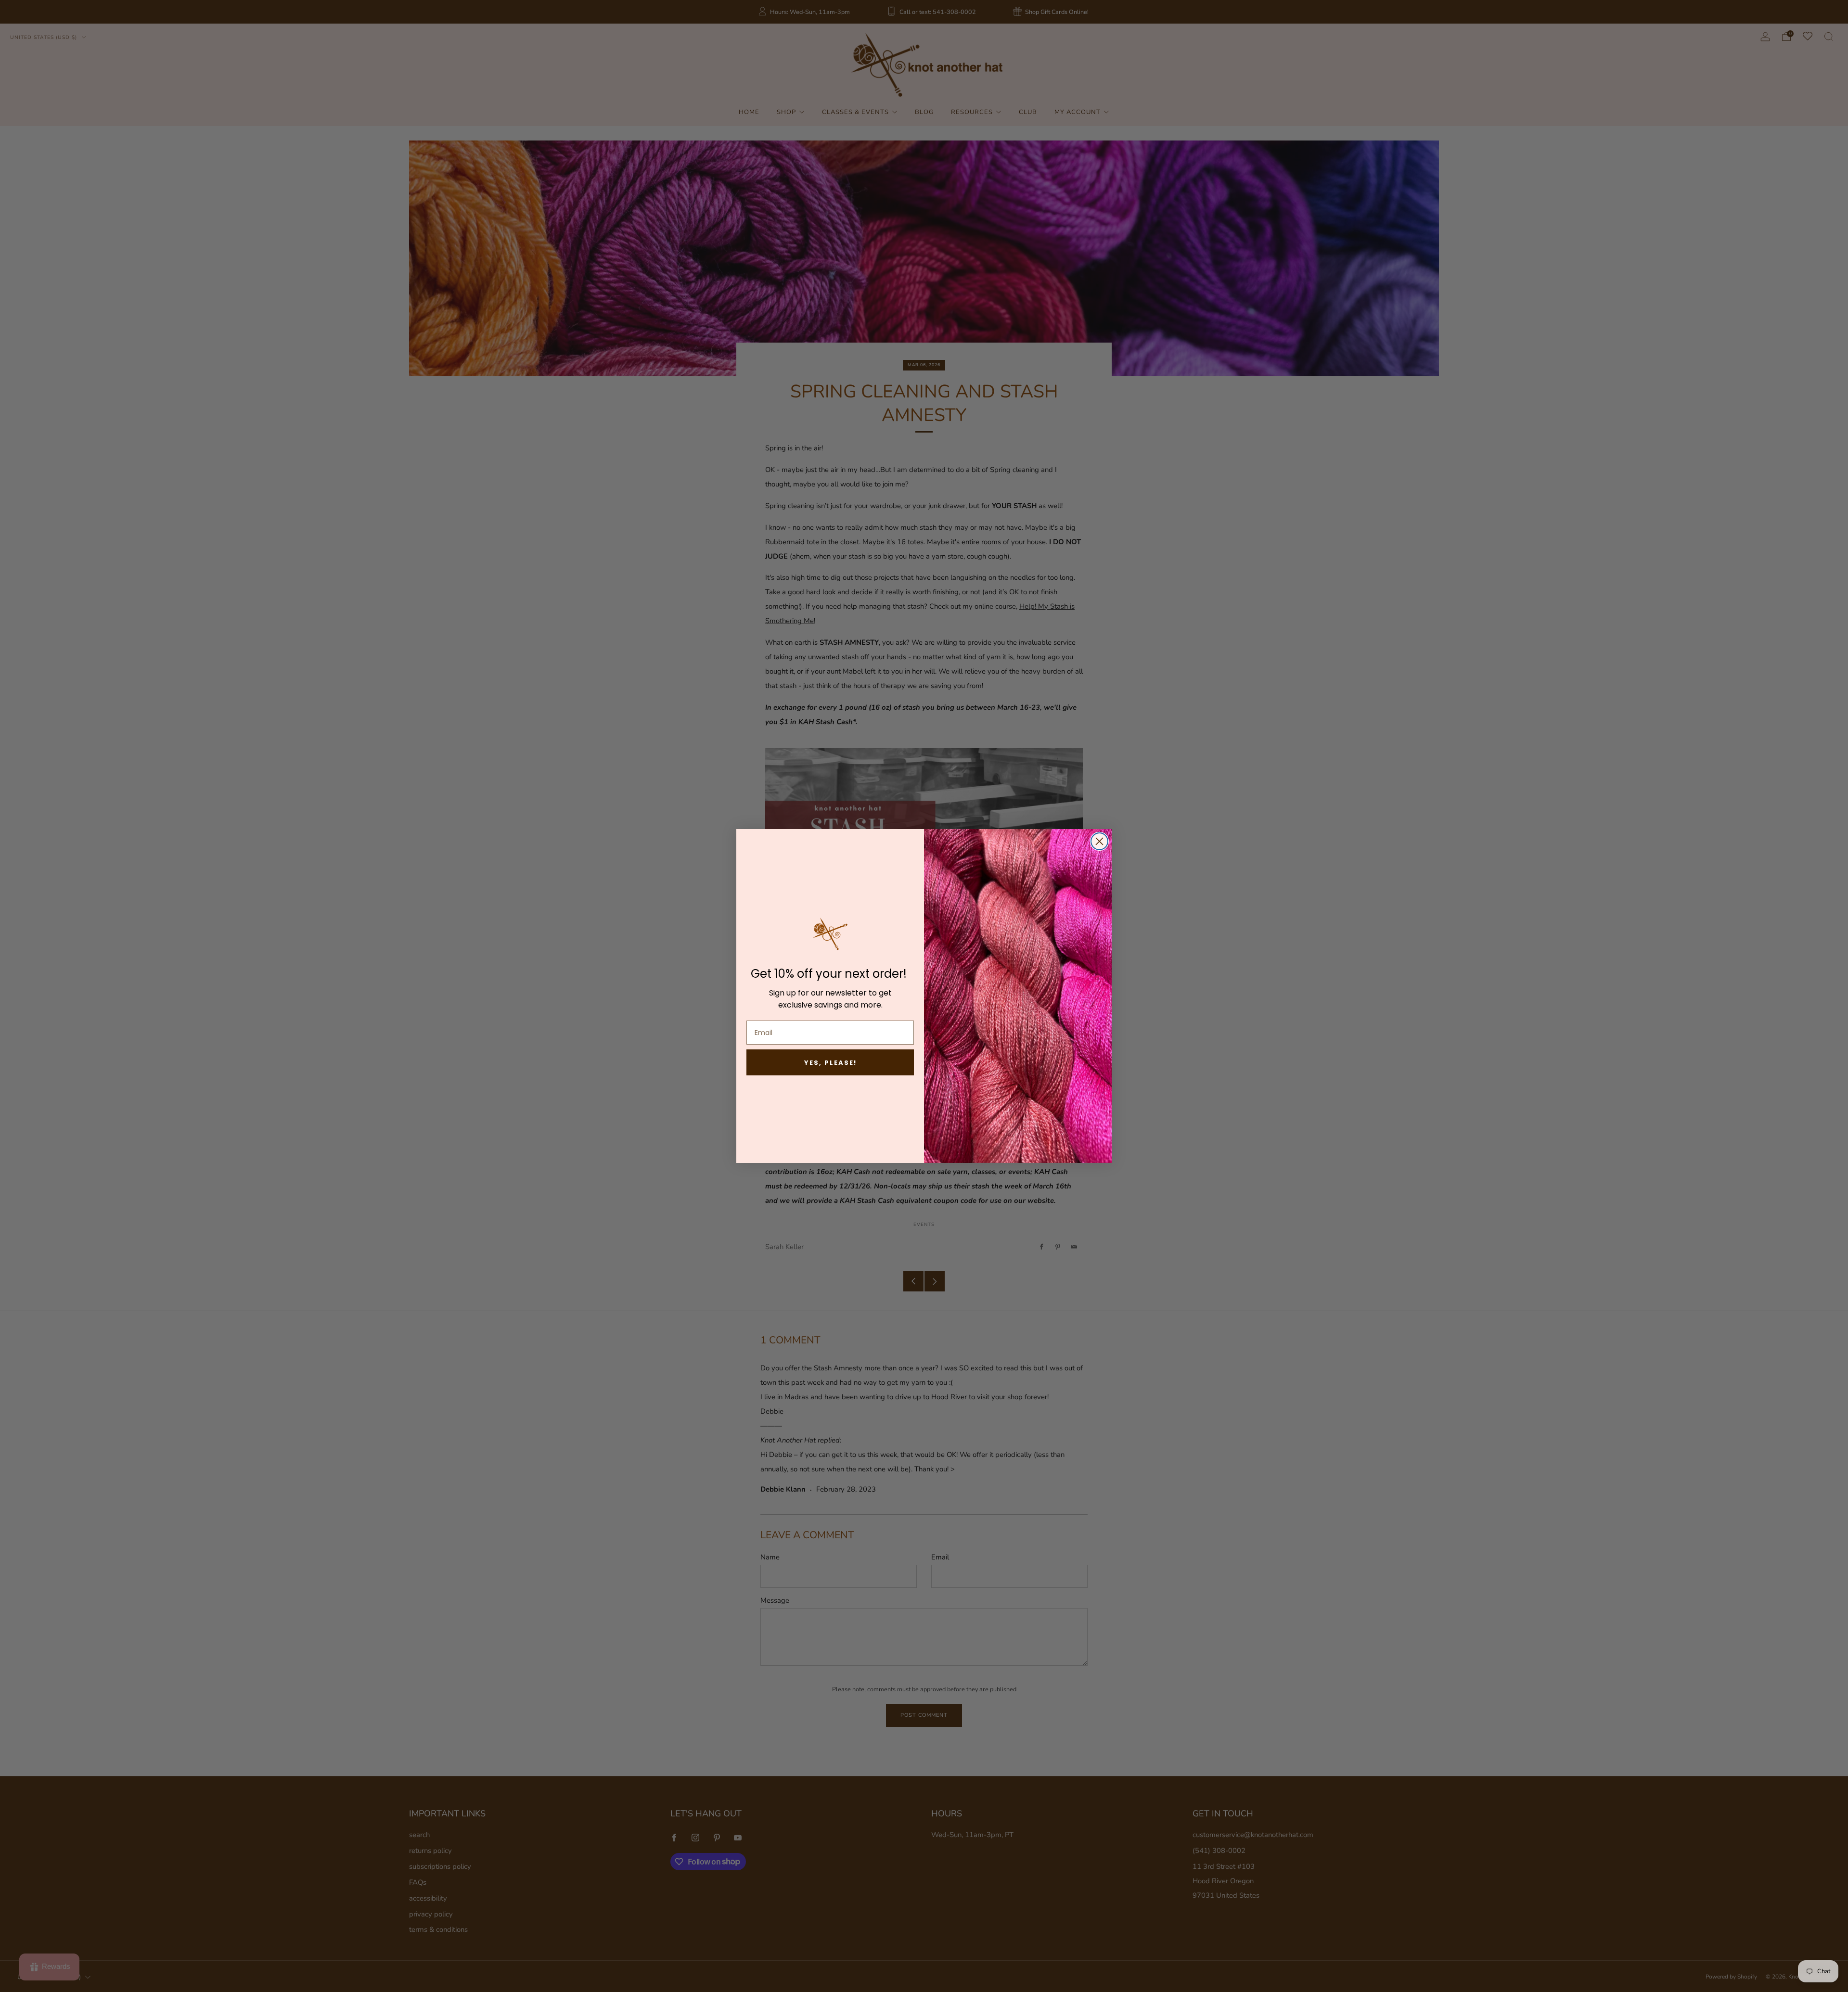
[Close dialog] (1099, 841)
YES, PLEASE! (830, 1063)
